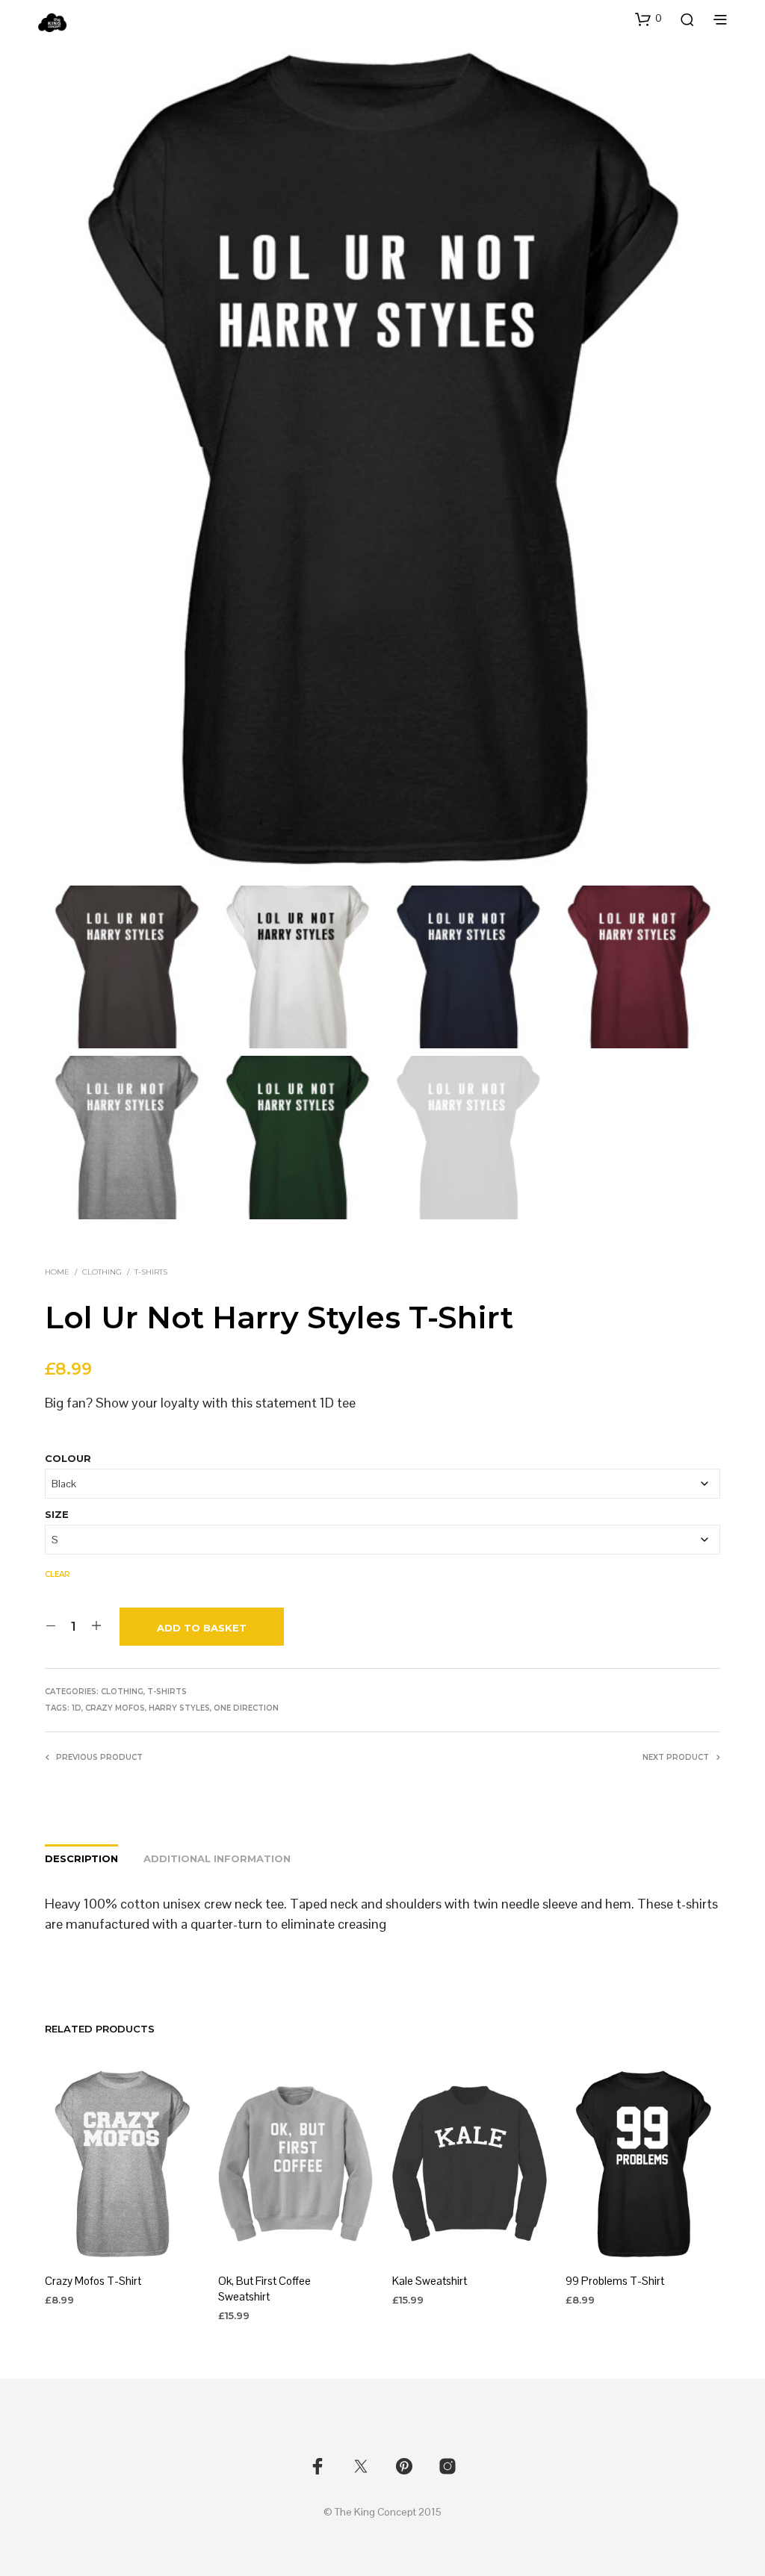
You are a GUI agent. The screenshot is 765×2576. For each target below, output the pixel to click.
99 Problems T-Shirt (615, 2281)
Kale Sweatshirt (430, 2281)
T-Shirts (151, 1272)
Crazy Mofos (115, 1708)
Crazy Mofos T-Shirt (93, 2281)
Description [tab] (81, 1858)
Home (57, 1272)
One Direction (246, 1708)
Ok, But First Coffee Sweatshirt (264, 2289)
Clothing (102, 1272)
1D (77, 1708)
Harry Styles (179, 1708)
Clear (58, 1574)
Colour (68, 1458)
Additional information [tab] (217, 1858)
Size (57, 1514)
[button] (648, 19)
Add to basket (202, 1628)
